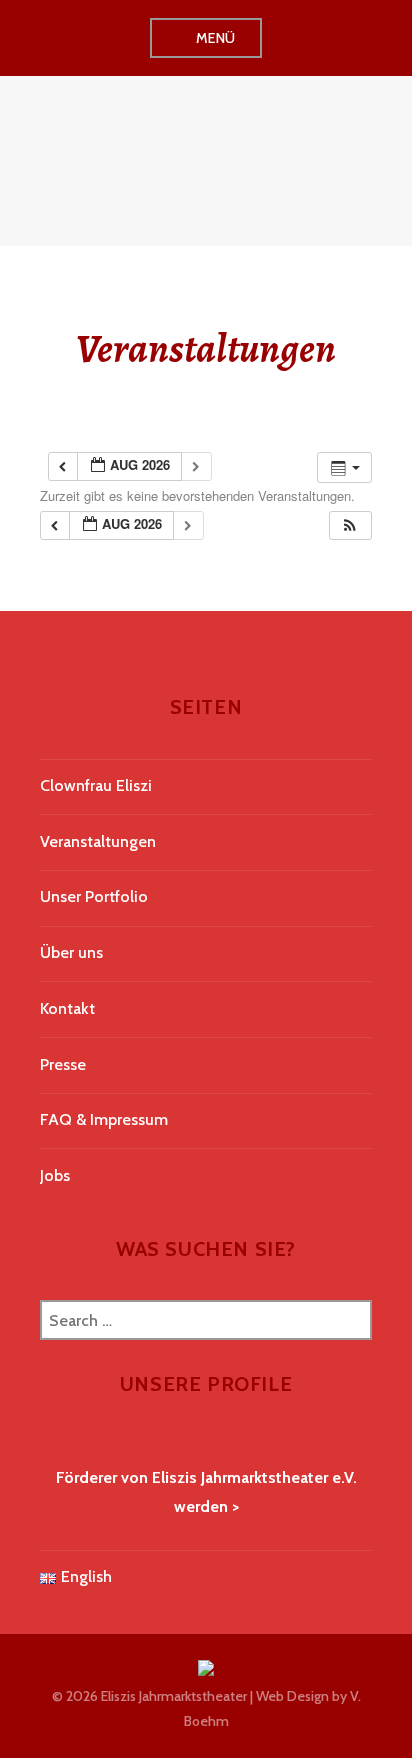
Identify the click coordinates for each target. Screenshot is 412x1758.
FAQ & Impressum (104, 1119)
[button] (350, 525)
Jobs (55, 1175)
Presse (63, 1064)
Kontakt (67, 1008)
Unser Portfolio (94, 896)
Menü (216, 38)
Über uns (71, 952)
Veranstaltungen (98, 841)
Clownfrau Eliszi (96, 785)
